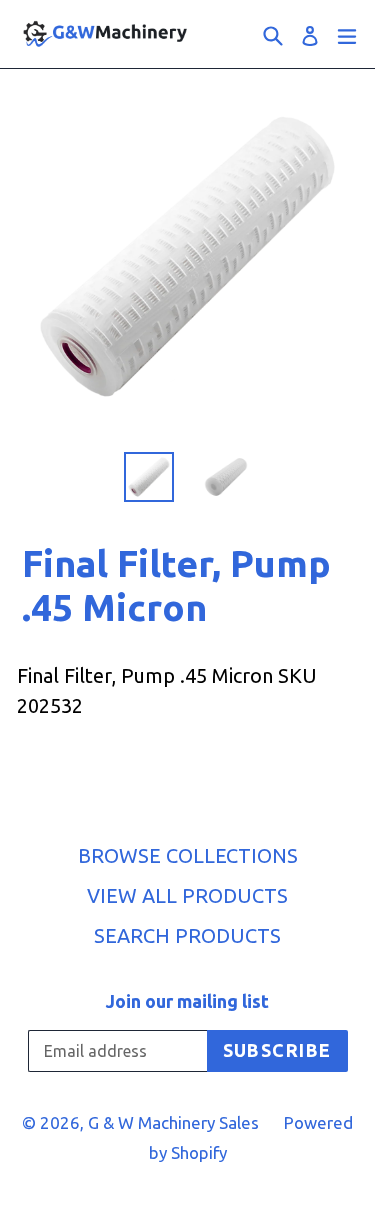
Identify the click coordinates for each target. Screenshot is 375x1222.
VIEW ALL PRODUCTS (187, 895)
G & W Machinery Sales (173, 1122)
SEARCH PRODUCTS (187, 935)
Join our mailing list (187, 1001)
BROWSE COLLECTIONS (188, 855)
